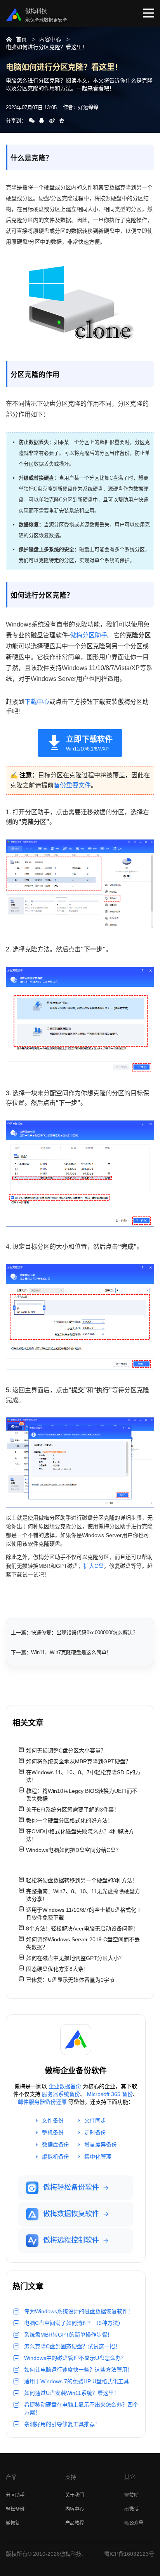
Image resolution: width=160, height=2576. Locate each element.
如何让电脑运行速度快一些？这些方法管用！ (78, 2370)
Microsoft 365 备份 (110, 2094)
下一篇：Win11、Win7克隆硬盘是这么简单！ (61, 1652)
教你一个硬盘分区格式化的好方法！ (70, 1820)
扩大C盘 (94, 1566)
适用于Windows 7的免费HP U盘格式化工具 (77, 2381)
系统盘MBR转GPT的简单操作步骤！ (68, 2335)
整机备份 (53, 2133)
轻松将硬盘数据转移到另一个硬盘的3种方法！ (82, 1880)
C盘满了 (119, 478)
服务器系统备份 (61, 2094)
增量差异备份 (101, 2145)
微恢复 (13, 2523)
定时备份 (95, 2133)
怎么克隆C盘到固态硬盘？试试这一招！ (72, 2346)
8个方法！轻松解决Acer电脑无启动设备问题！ (82, 1929)
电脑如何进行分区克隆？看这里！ (47, 47)
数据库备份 (56, 2145)
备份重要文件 (72, 785)
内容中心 (50, 39)
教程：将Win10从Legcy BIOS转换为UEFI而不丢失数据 (82, 1795)
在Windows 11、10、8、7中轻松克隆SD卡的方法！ (83, 1776)
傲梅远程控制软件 (71, 2240)
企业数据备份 (65, 2086)
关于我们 (75, 2495)
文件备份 (53, 2120)
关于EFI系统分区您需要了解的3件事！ (73, 1810)
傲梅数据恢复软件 (71, 2214)
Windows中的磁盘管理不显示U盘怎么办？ (75, 2358)
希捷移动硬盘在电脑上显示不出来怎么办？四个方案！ (81, 2408)
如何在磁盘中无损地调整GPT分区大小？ (75, 1958)
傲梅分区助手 (89, 635)
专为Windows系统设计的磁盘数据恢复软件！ (79, 2311)
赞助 (134, 2495)
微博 (134, 2509)
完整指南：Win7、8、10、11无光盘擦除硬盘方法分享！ (83, 1895)
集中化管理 (98, 2157)
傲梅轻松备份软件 (71, 2187)
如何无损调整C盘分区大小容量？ (66, 1750)
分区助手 (15, 2495)
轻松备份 (15, 2509)
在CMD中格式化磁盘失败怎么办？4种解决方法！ (80, 1835)
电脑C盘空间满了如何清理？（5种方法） (74, 2323)
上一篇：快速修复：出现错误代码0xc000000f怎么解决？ (74, 1633)
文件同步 (95, 2120)
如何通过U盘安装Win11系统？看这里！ (72, 2393)
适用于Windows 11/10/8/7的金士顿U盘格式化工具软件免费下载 (84, 1914)
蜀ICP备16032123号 (129, 2554)
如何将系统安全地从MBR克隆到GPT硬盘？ (78, 1761)
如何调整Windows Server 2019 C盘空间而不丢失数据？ (83, 1943)
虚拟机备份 (56, 2157)
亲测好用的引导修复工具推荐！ (62, 2424)
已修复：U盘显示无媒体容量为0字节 (70, 1980)
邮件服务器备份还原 (42, 2102)
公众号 (136, 2523)
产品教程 (75, 2523)
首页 (21, 39)
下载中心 (37, 702)
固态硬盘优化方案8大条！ (57, 1969)
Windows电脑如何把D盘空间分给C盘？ (74, 1850)
